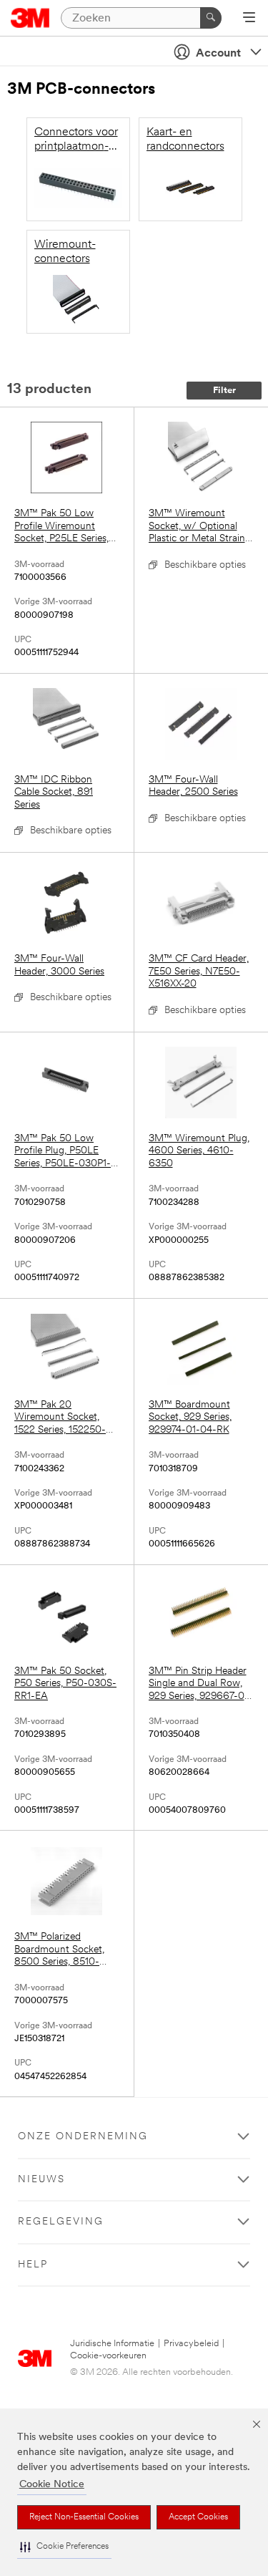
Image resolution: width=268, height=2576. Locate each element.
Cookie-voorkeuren (108, 2356)
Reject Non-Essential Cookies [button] (84, 2517)
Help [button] (33, 2265)
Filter (224, 391)
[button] (64, 2547)
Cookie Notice (52, 2485)
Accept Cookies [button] (198, 2517)
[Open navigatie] (249, 19)
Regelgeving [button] (61, 2222)
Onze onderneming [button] (83, 2137)
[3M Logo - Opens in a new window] (30, 18)
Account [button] (218, 54)
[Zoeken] (211, 18)
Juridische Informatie (112, 2344)
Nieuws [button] (41, 2180)
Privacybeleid (191, 2344)
